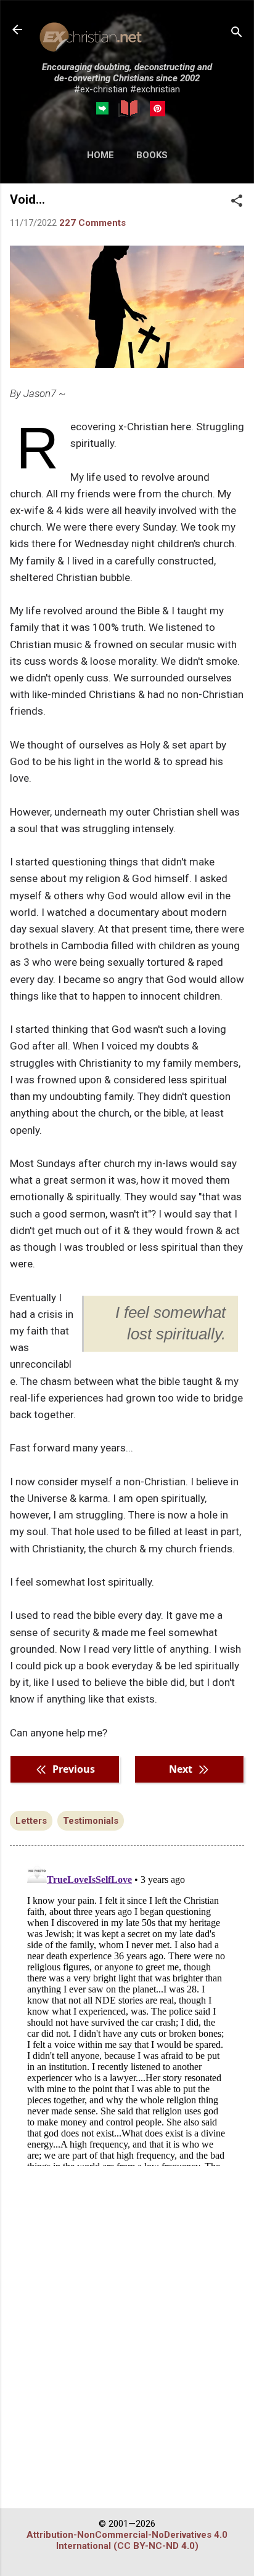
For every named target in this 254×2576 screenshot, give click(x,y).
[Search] (237, 34)
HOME (100, 155)
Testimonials (91, 1821)
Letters (31, 1821)
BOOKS (152, 155)
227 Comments (92, 223)
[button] (237, 202)
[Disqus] (127, 2012)
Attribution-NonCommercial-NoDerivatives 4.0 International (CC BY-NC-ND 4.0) (127, 2540)
